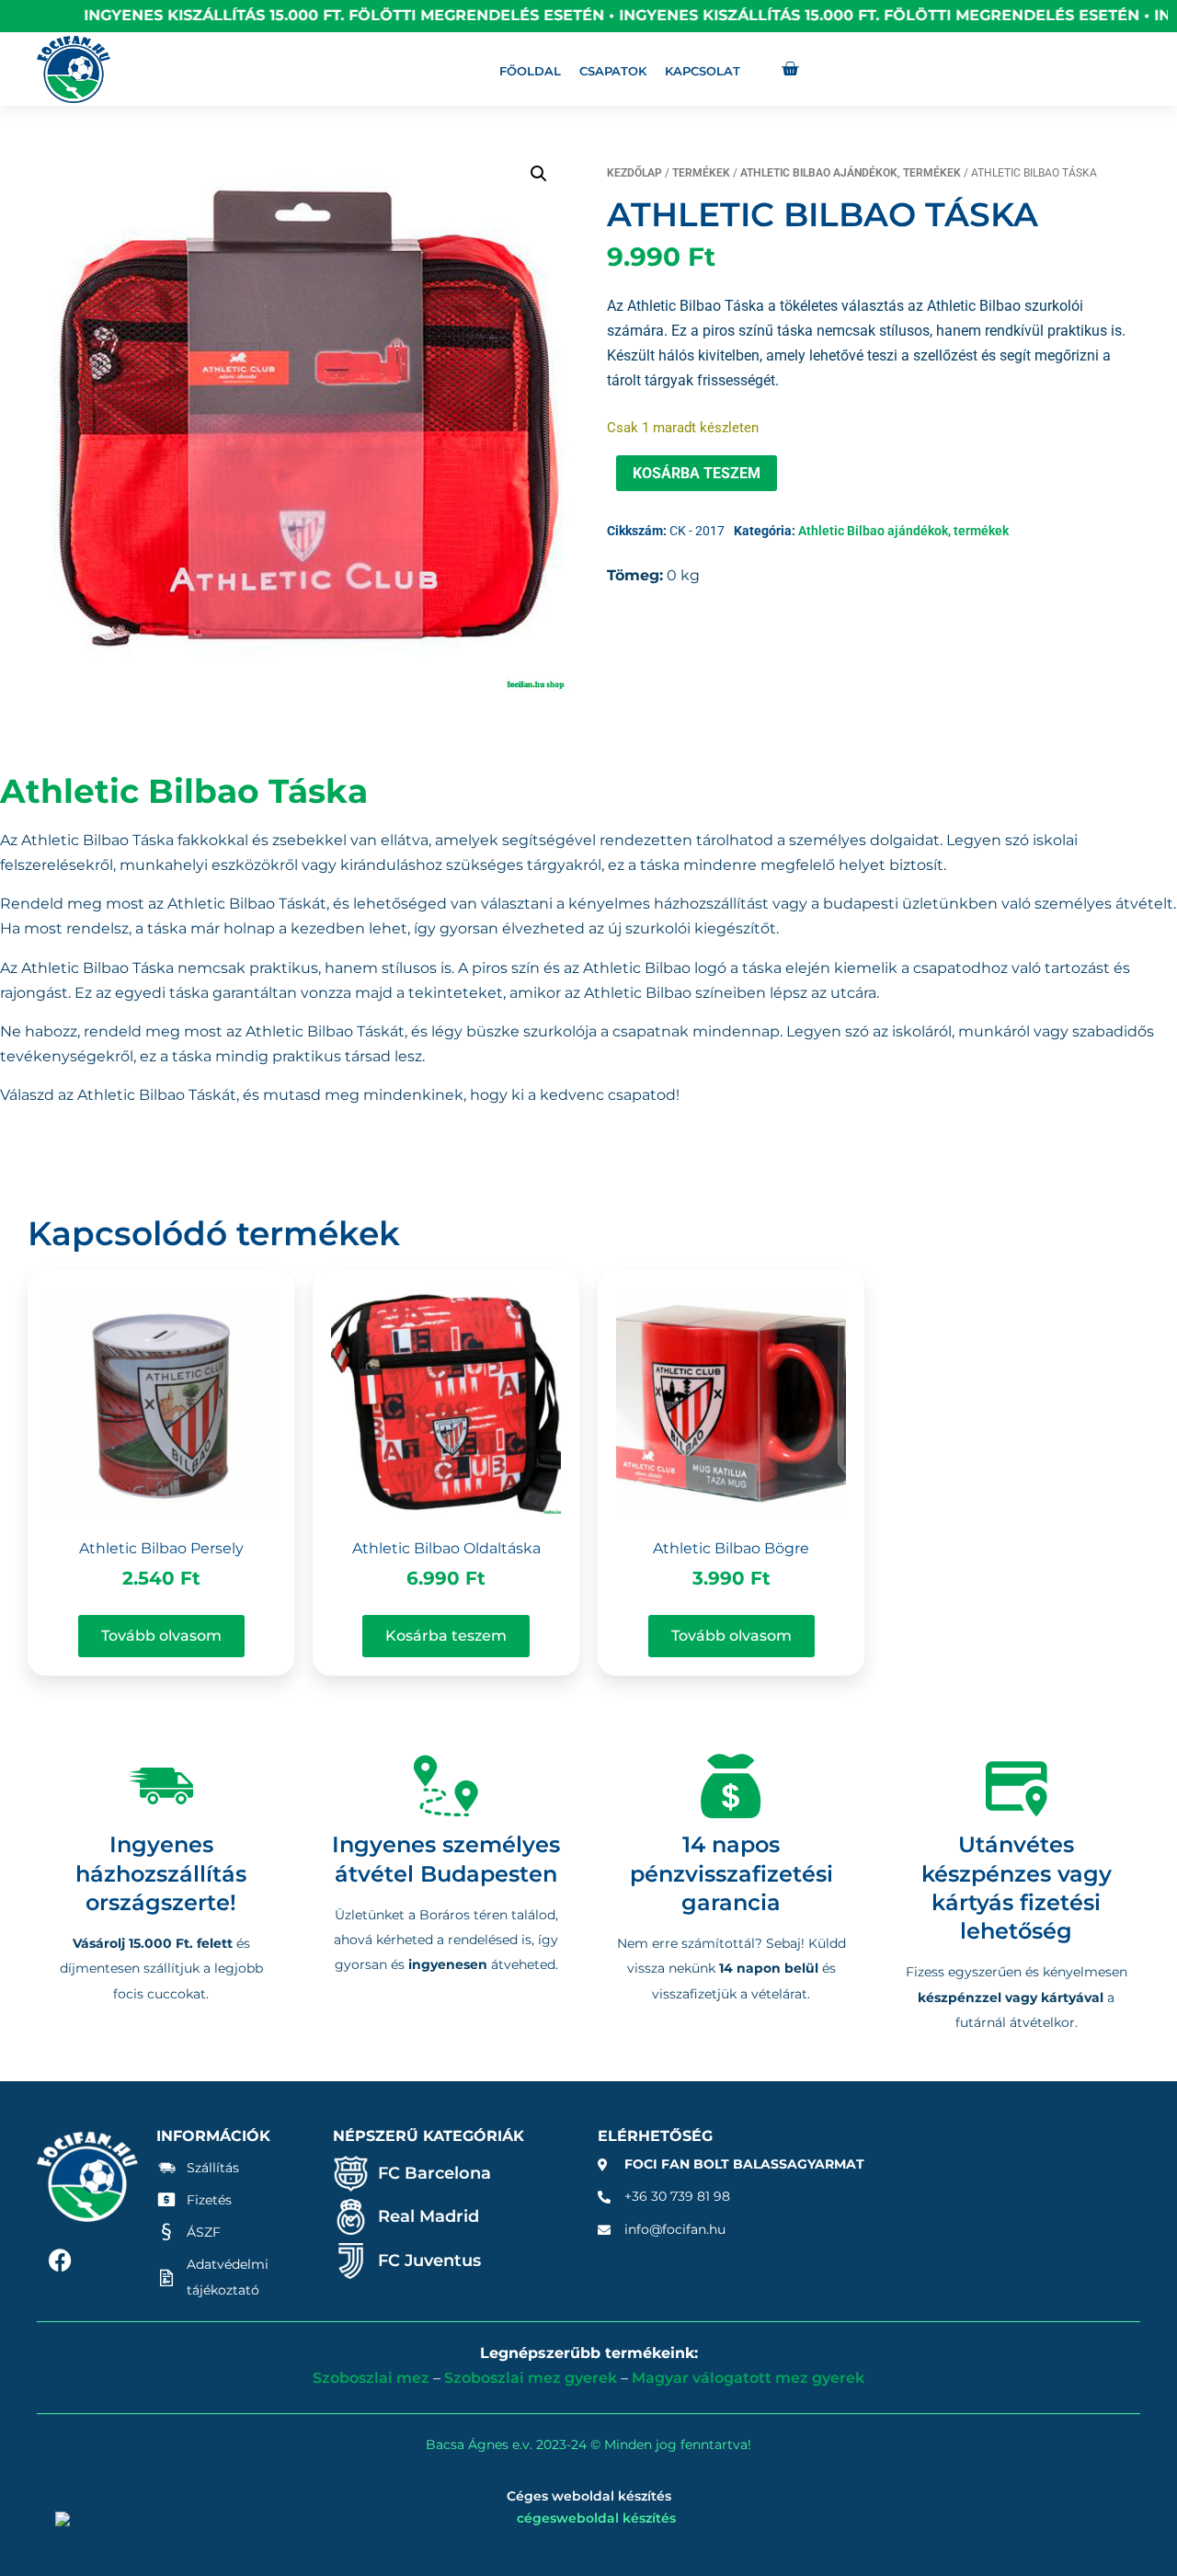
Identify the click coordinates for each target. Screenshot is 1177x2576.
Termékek (701, 173)
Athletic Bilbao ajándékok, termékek (851, 173)
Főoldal (530, 71)
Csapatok (613, 71)
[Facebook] (60, 2261)
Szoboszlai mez (371, 2378)
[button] (539, 174)
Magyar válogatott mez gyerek (748, 2378)
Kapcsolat (703, 71)
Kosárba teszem (697, 473)
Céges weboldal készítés (589, 2496)
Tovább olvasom (161, 1636)
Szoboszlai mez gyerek (531, 2378)
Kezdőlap (634, 173)
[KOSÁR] (790, 69)
